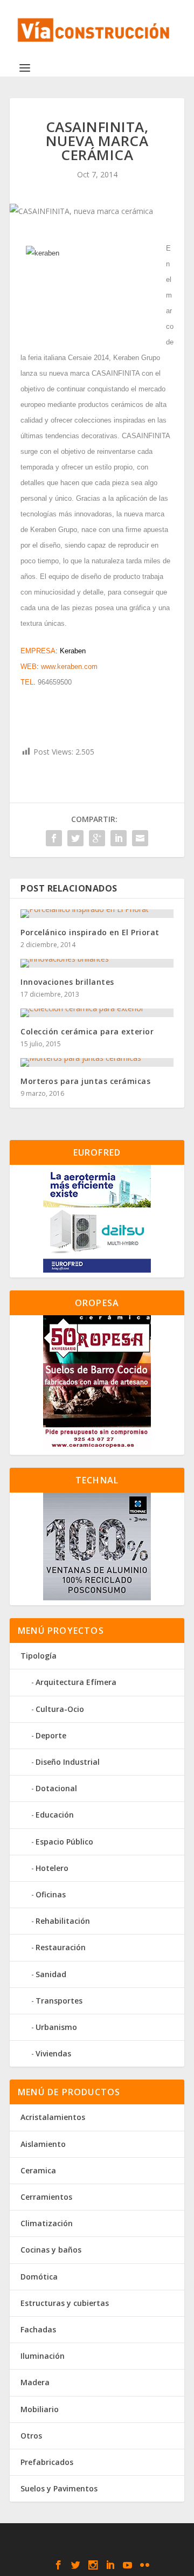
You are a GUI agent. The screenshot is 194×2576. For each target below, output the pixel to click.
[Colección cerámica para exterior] (97, 1013)
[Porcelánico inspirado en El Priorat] (97, 914)
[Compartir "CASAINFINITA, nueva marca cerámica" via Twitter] (75, 838)
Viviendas (53, 2053)
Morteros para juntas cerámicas (85, 1081)
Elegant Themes (95, 2537)
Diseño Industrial (68, 1762)
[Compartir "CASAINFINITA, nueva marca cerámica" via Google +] (97, 838)
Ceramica (38, 2170)
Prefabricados (47, 2462)
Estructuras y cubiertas (65, 2303)
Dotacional (56, 1788)
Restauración (61, 1947)
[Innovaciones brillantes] (97, 963)
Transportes (59, 2001)
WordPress (97, 2549)
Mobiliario (40, 2409)
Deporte (51, 1735)
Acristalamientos (53, 2117)
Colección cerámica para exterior (87, 1031)
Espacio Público (64, 1842)
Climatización (47, 2223)
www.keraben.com (69, 667)
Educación (55, 1815)
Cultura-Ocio (60, 1709)
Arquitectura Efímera (76, 1682)
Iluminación (43, 2356)
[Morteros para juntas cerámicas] (97, 1062)
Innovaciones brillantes (67, 982)
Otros (31, 2436)
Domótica (39, 2277)
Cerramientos (46, 2197)
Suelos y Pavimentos (59, 2488)
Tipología (39, 1656)
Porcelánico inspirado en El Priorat (90, 932)
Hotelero (52, 1868)
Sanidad (51, 1974)
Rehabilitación (63, 1921)
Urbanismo (56, 2027)
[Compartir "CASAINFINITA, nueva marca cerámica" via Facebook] (54, 838)
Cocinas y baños (51, 2250)
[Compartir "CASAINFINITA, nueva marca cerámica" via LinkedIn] (119, 838)
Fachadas (38, 2329)
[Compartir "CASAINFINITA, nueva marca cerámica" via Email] (140, 838)
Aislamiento (43, 2144)
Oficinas (51, 1894)
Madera (35, 2382)
